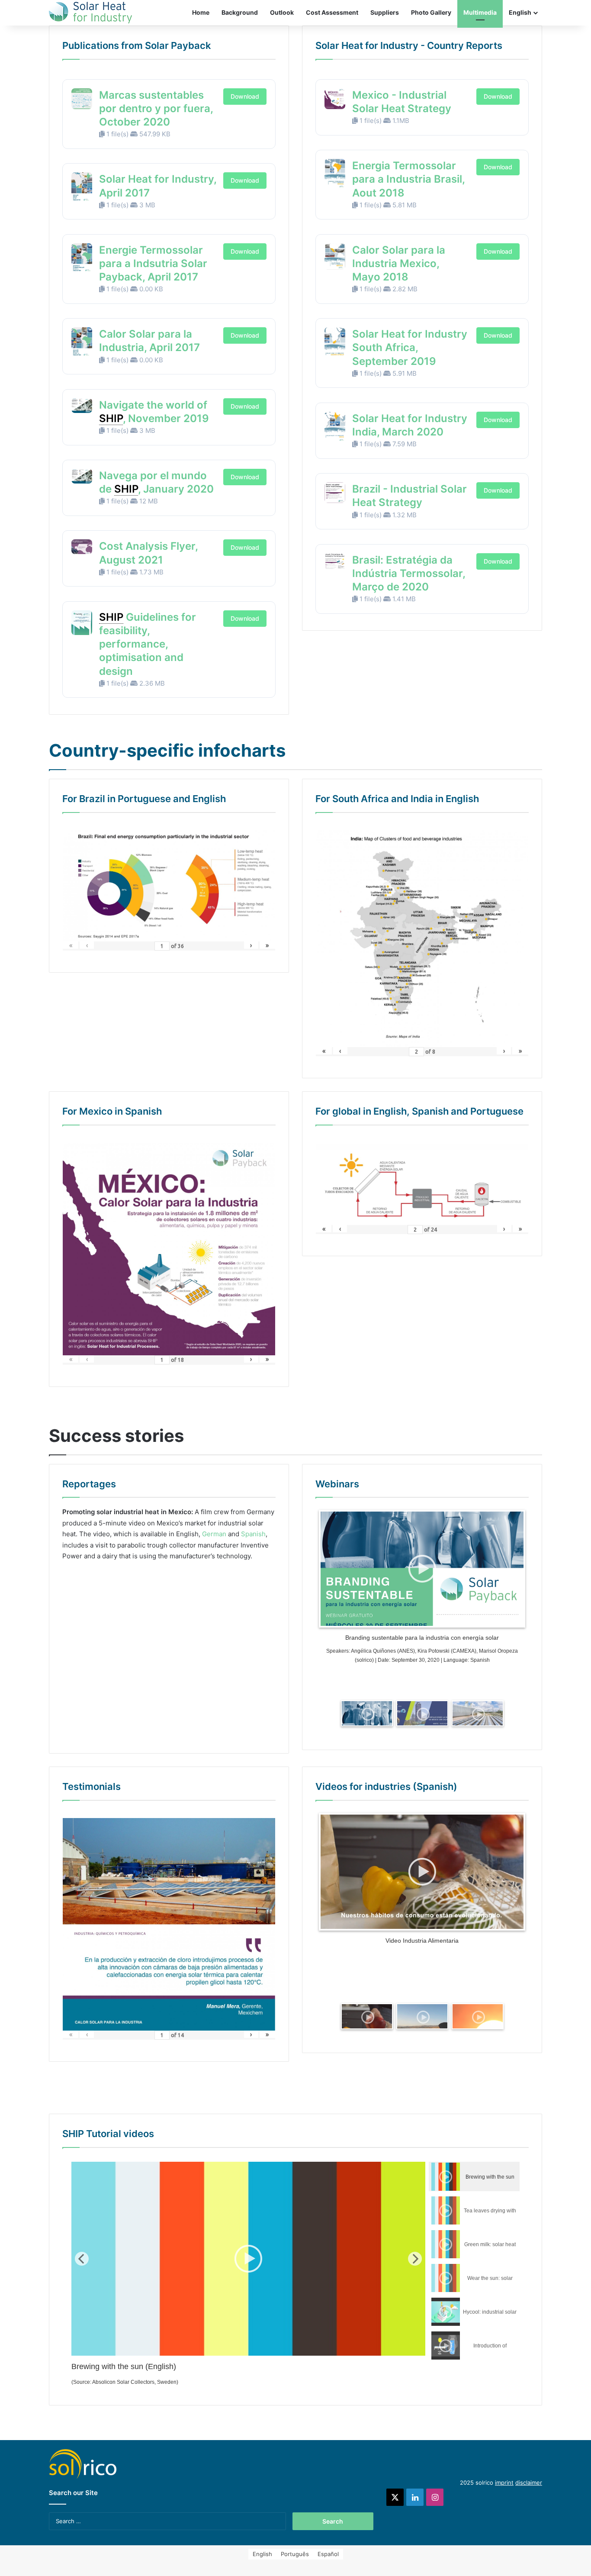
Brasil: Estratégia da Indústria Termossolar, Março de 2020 (409, 573)
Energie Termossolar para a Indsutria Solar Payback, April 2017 (153, 263)
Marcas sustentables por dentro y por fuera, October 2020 (156, 108)
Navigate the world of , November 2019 (154, 412)
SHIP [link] (111, 418)
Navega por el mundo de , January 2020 (156, 482)
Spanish (253, 1534)
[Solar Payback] (90, 13)
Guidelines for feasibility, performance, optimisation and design (148, 644)
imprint (504, 2483)
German (214, 1534)
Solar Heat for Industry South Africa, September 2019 (410, 347)
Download (245, 96)
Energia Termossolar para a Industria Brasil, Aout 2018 (408, 179)
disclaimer (529, 2483)
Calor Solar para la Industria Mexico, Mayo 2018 (399, 263)
